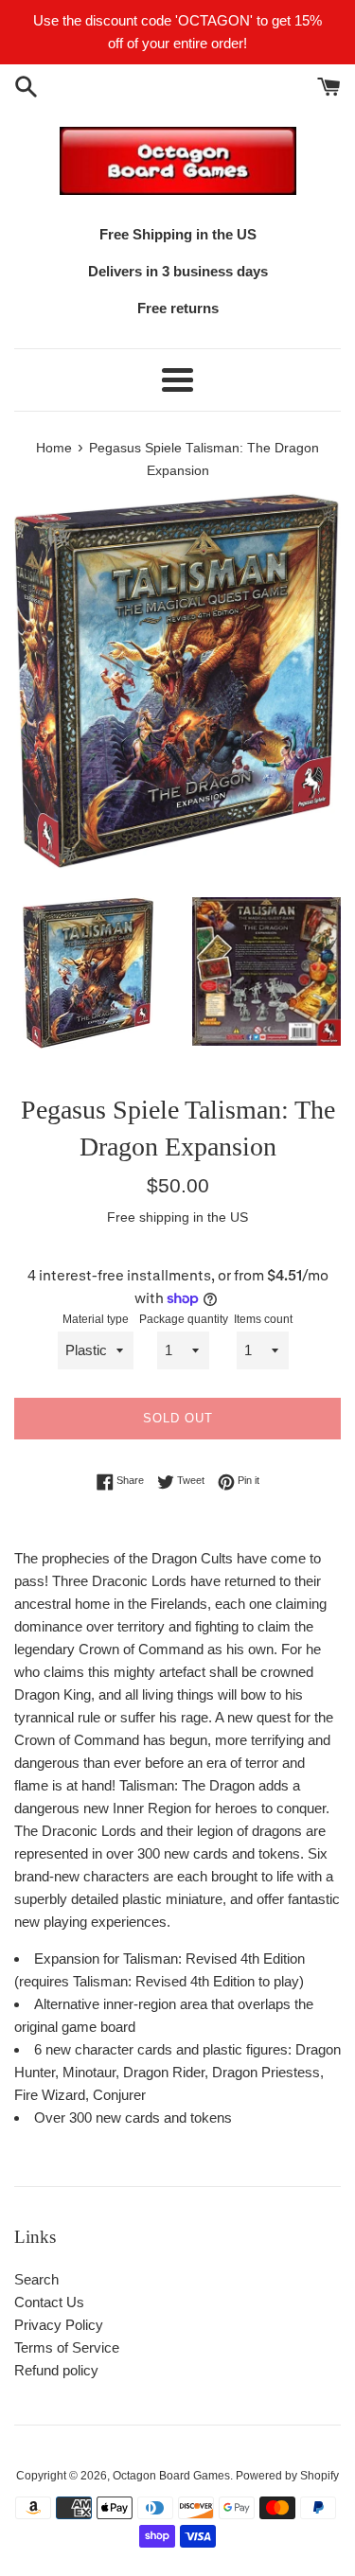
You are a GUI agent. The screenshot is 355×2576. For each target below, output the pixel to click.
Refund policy (56, 2370)
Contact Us (49, 2302)
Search (36, 2279)
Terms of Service (67, 2347)
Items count (263, 1319)
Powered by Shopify (287, 2476)
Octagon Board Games (171, 2476)
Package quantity (184, 1319)
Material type (96, 1319)
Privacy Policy (59, 2325)
